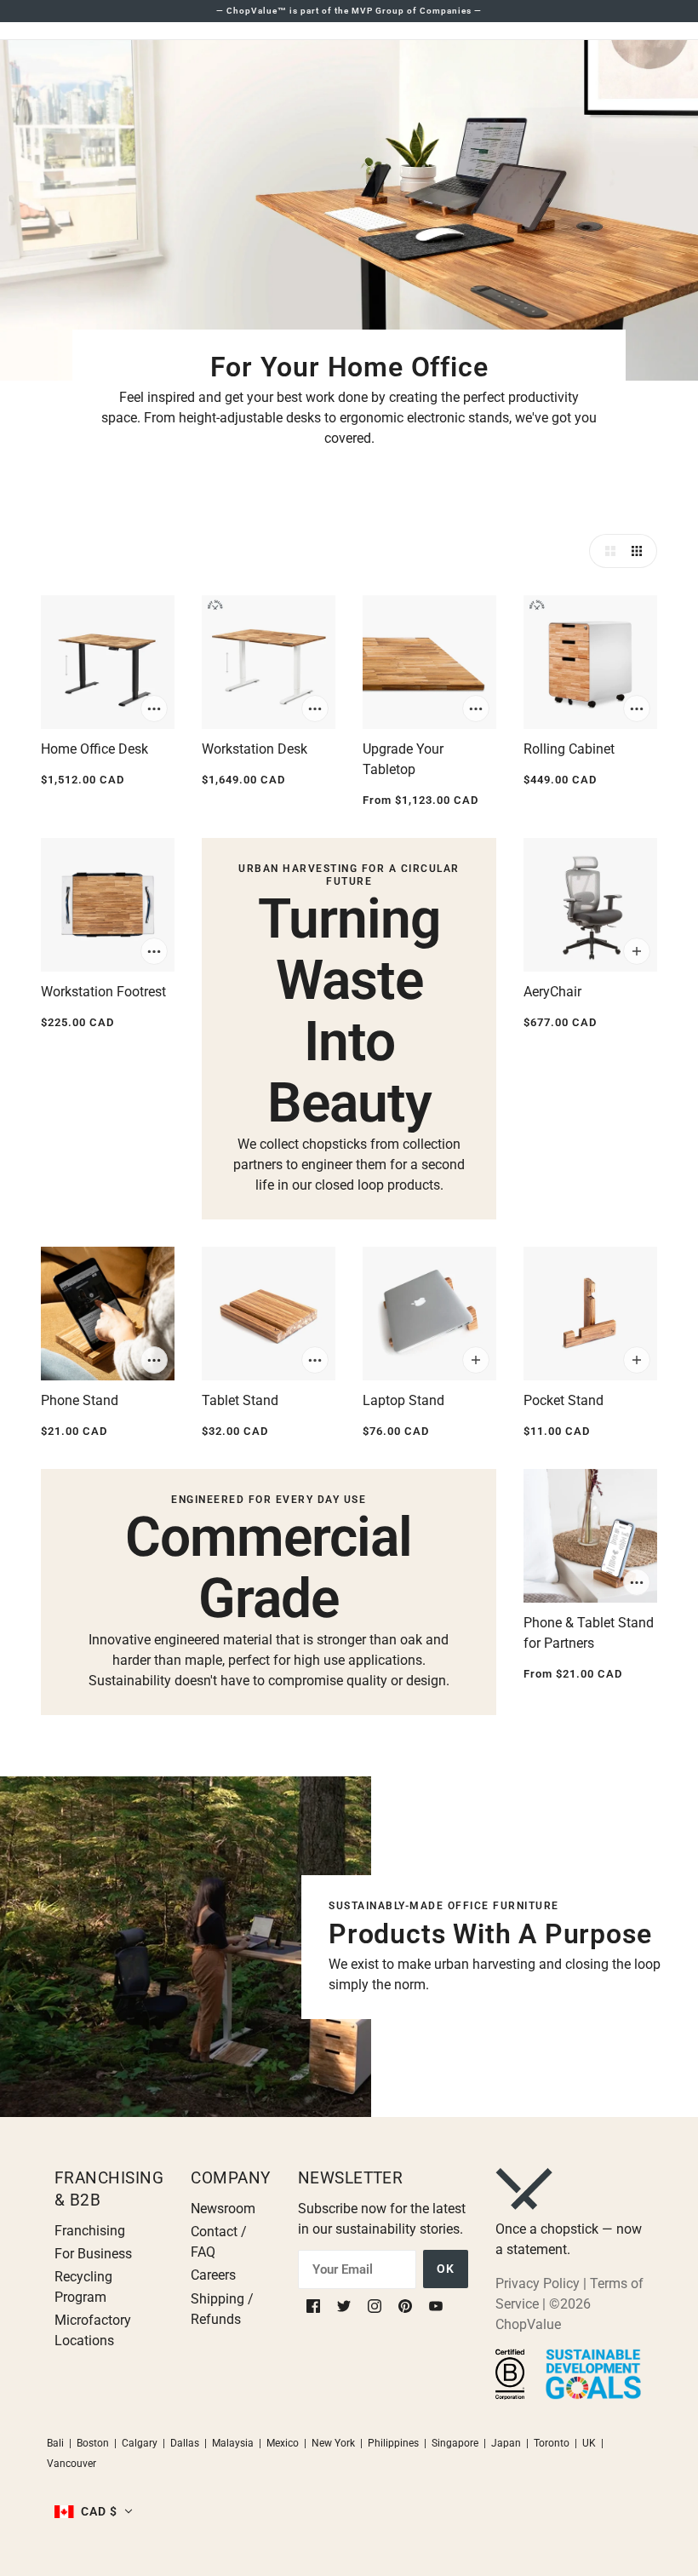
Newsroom (223, 2209)
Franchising (90, 2231)
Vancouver (72, 2464)
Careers (213, 2275)
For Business (93, 2254)
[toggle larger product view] (606, 551)
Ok (446, 2269)
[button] (94, 2511)
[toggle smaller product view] (640, 551)
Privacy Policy (538, 2283)
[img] (315, 2305)
